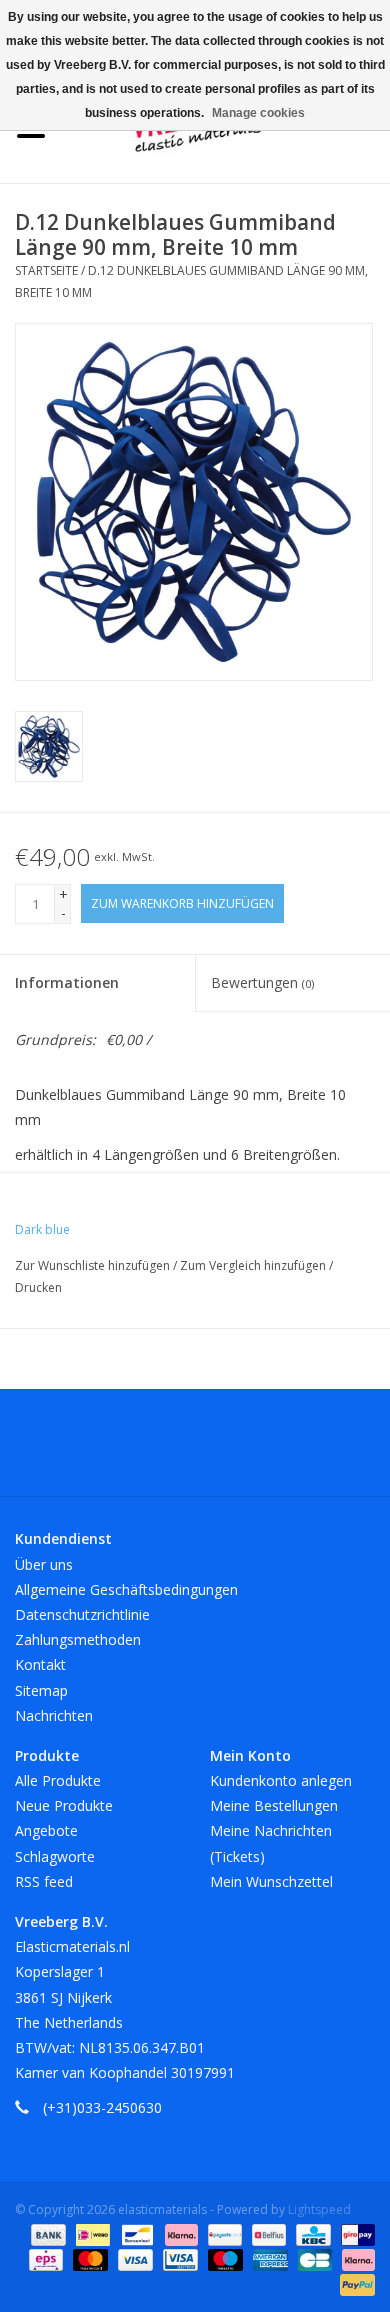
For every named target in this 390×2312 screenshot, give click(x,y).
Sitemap (41, 1690)
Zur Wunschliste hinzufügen (94, 1265)
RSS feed (44, 1881)
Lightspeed (319, 2209)
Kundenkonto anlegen (281, 1780)
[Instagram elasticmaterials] (303, 1450)
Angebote (46, 1830)
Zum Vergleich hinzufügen (254, 1265)
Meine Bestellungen (274, 1805)
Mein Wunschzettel (271, 1881)
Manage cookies (258, 113)
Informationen (67, 982)
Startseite (46, 270)
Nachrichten (54, 1715)
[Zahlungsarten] (46, 2234)
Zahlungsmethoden (78, 1639)
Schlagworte (55, 1856)
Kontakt (40, 1664)
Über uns (44, 1564)
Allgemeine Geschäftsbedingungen (126, 1589)
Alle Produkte (58, 1780)
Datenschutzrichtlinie (82, 1614)
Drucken (38, 1287)
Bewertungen (262, 982)
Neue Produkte (64, 1805)
